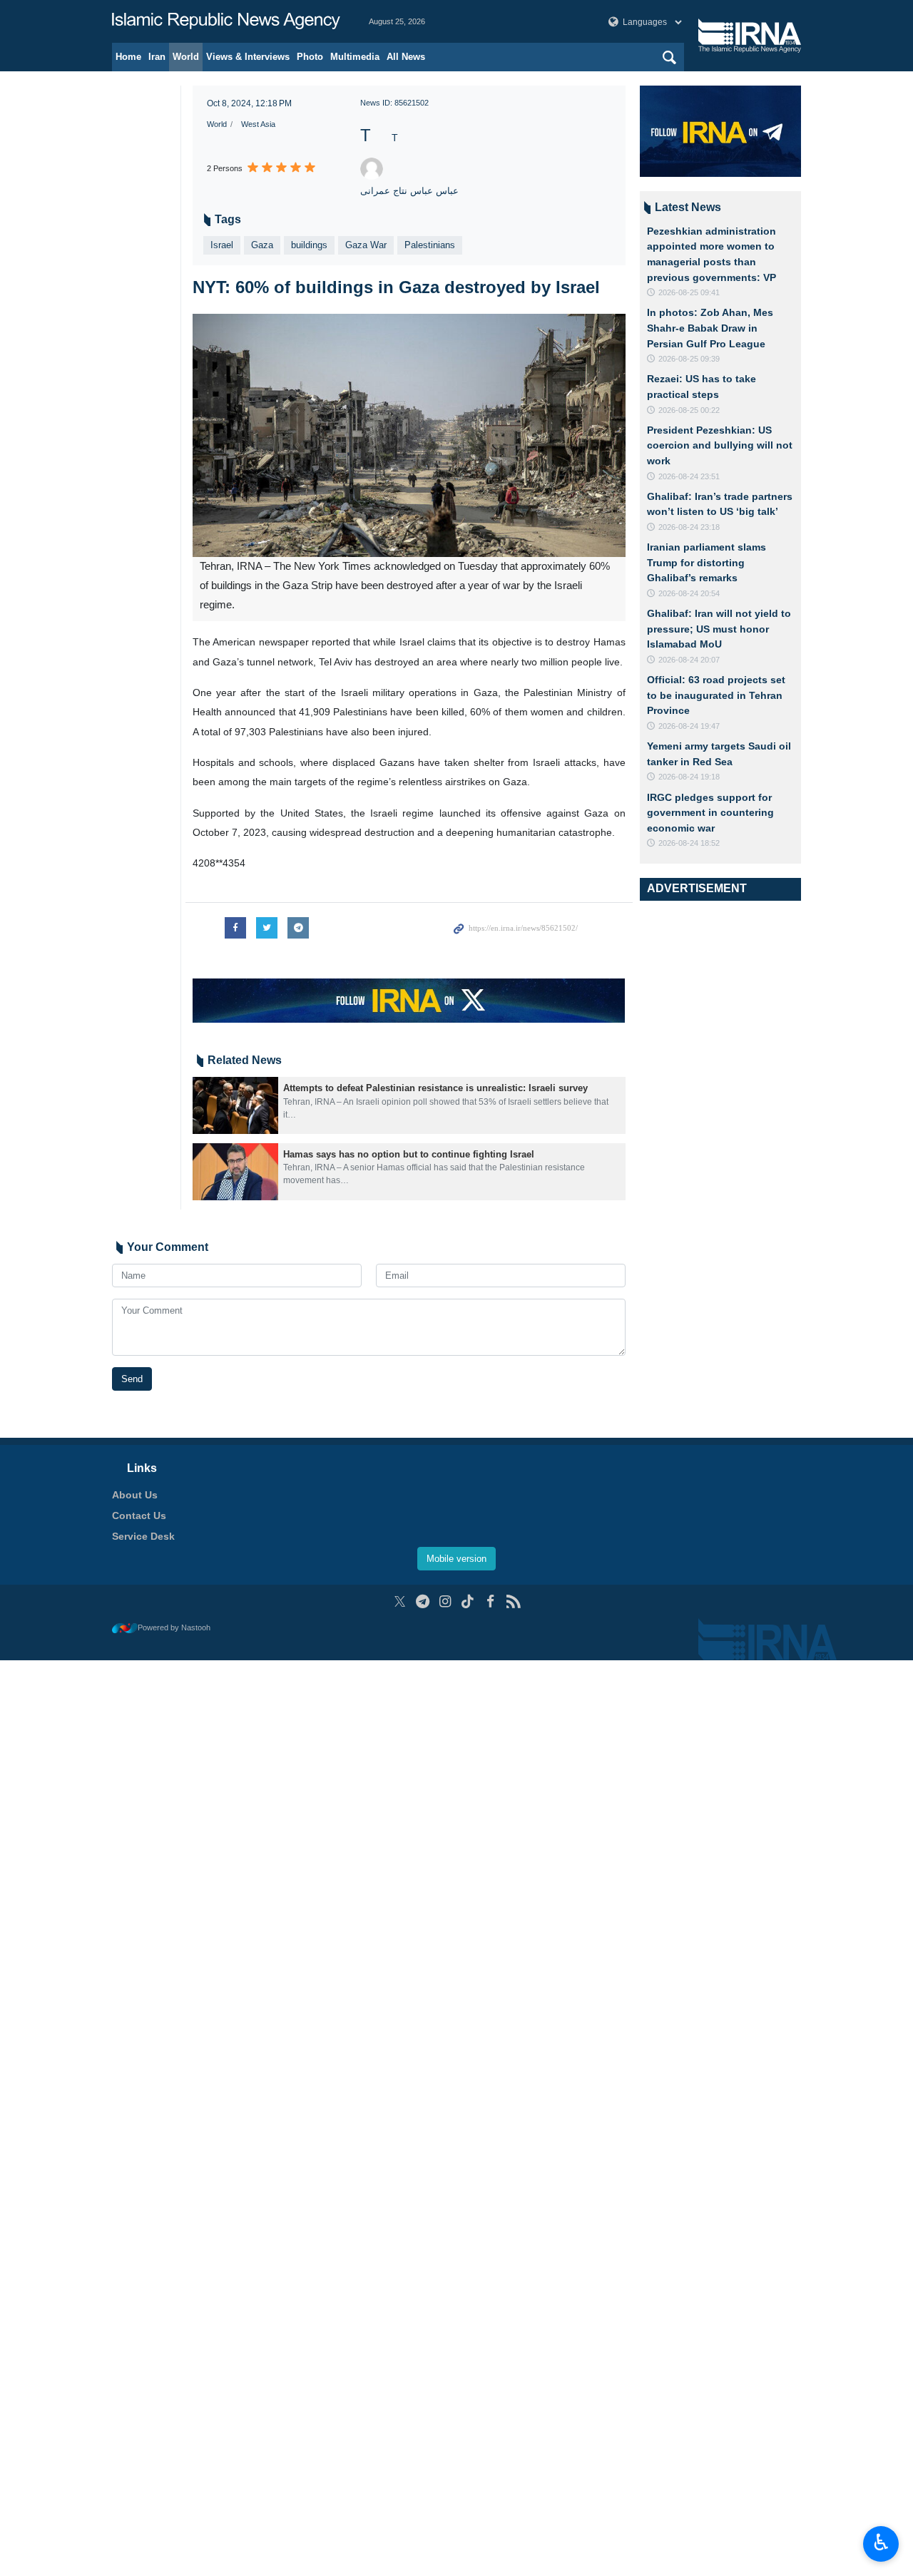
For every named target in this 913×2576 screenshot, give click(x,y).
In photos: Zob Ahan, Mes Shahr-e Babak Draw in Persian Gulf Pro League (710, 328)
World (186, 57)
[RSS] (513, 1601)
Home (128, 57)
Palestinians (430, 245)
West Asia (258, 124)
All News (406, 57)
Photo (310, 57)
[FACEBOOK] (490, 1601)
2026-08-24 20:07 (689, 660)
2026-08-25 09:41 (689, 292)
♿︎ (881, 2542)
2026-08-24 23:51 (689, 476)
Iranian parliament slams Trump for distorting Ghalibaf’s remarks (707, 562)
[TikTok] (468, 1601)
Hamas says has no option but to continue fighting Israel (409, 1154)
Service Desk (143, 1536)
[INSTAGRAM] (445, 1601)
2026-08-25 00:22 (689, 410)
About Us (135, 1495)
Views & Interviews (248, 57)
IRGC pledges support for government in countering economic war (710, 813)
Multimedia (355, 57)
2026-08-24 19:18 (689, 777)
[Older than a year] (235, 1105)
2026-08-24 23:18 (689, 527)
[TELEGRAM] (423, 1601)
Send (132, 1379)
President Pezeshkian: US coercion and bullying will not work (720, 445)
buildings (309, 245)
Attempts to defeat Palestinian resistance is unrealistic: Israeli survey (435, 1088)
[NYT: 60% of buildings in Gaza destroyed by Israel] (409, 435)
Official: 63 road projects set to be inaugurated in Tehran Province (716, 695)
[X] (400, 1601)
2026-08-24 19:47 (689, 726)
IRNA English (226, 21)
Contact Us (139, 1516)
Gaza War (366, 245)
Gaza (262, 245)
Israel (222, 245)
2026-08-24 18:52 (689, 843)
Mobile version (456, 1559)
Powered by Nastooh (174, 1627)
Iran (157, 57)
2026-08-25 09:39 (689, 359)
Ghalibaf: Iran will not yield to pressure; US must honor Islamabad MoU (719, 629)
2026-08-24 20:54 (689, 593)
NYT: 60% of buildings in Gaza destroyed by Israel (396, 287)
